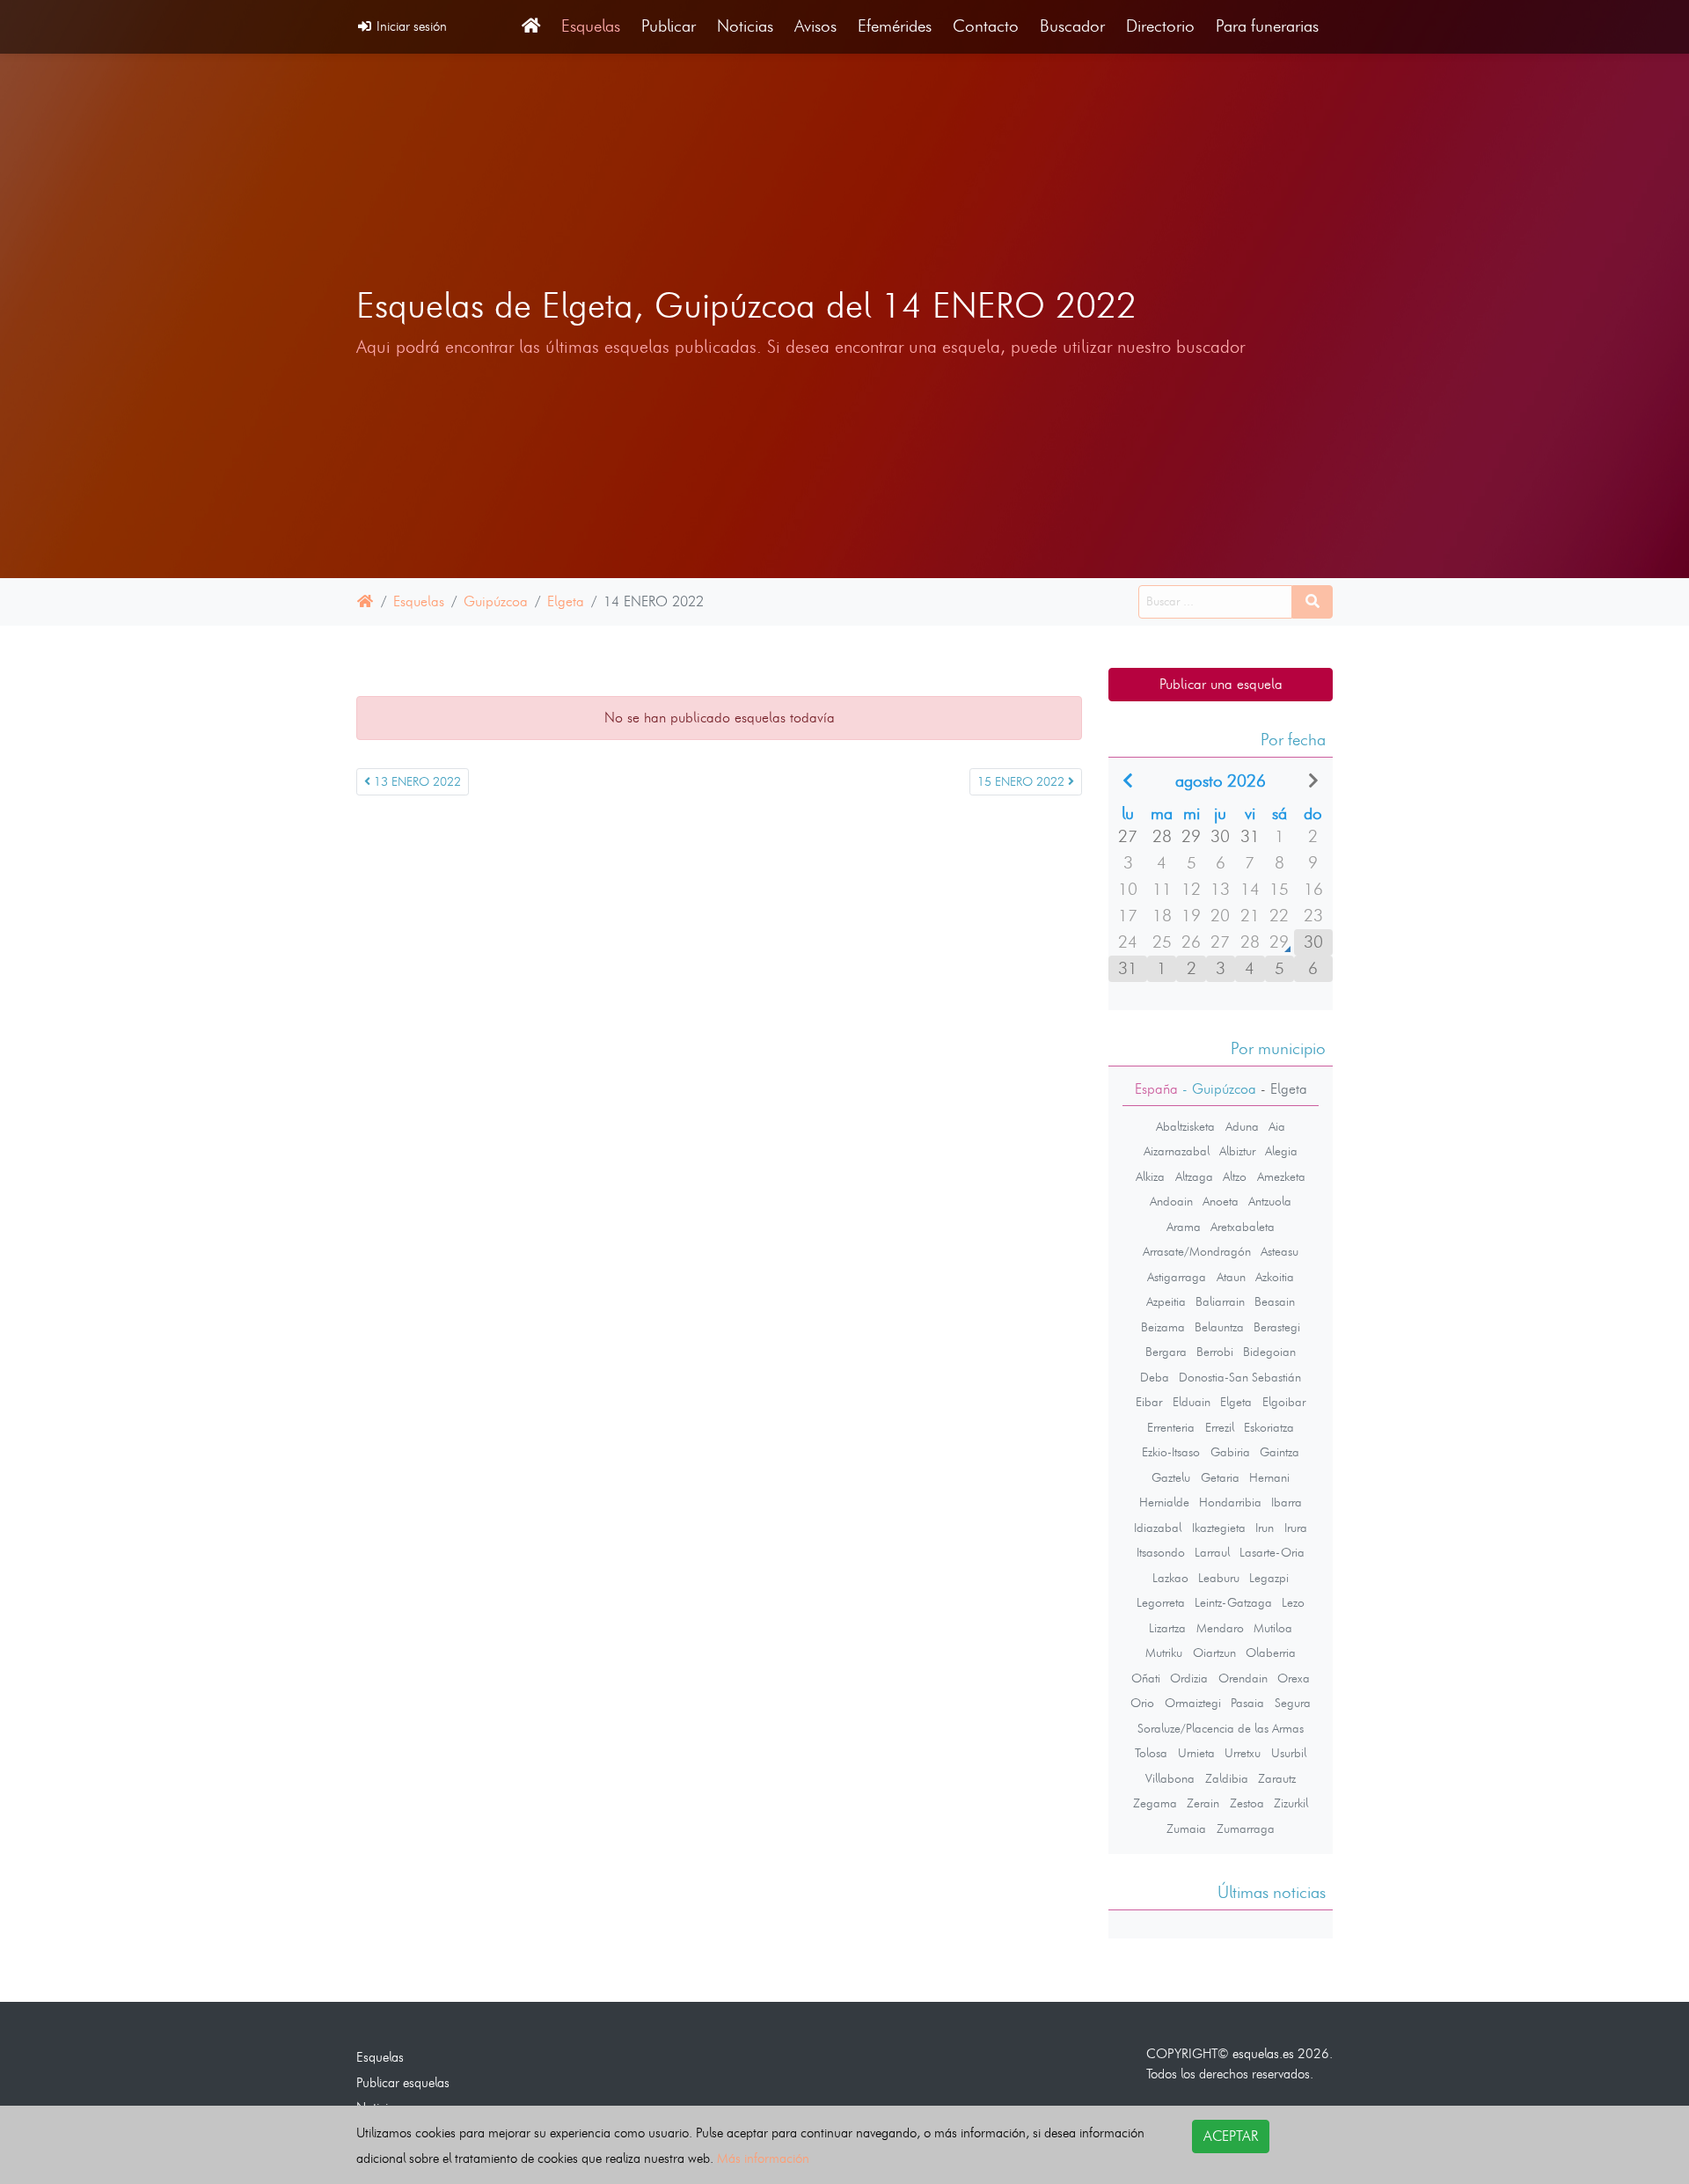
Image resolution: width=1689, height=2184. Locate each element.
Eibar (1149, 1402)
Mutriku (1164, 1653)
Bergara (1166, 1352)
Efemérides (895, 26)
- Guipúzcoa (1217, 1089)
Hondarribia (1230, 1502)
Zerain (1203, 1803)
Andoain (1171, 1201)
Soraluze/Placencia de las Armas (1221, 1728)
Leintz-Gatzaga (1233, 1602)
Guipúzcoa (496, 601)
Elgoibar (1284, 1402)
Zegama (1155, 1803)
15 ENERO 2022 (1023, 782)
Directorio (1160, 26)
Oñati (1146, 1678)
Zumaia (1186, 1829)
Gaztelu (1171, 1477)
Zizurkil (1291, 1803)
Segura (1293, 1703)
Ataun (1231, 1277)
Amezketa (1281, 1176)
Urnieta (1196, 1753)
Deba (1155, 1377)
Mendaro (1220, 1628)
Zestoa (1247, 1803)
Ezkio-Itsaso (1171, 1452)
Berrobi (1215, 1352)
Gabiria (1230, 1452)
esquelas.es (1263, 2053)
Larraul (1212, 1552)
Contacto (986, 26)
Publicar (669, 26)
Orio (1142, 1703)
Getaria (1220, 1477)
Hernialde (1164, 1502)
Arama (1184, 1227)
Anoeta (1221, 1201)
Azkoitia (1275, 1277)
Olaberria (1271, 1653)
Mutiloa (1273, 1628)
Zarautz (1277, 1778)
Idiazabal (1158, 1528)
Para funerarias (1267, 26)
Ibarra (1287, 1502)
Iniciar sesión (410, 26)
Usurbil (1289, 1753)
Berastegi (1277, 1327)
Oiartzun (1214, 1653)
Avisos (815, 26)
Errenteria (1171, 1427)
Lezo (1293, 1602)
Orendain (1243, 1678)
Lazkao (1170, 1578)
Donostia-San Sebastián (1240, 1377)
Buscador (1072, 26)
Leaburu (1219, 1578)
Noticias (745, 26)
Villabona (1170, 1778)
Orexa (1294, 1678)
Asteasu (1280, 1251)
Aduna (1242, 1126)
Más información (763, 2158)
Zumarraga (1246, 1829)
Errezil (1220, 1427)
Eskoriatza (1269, 1427)
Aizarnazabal (1177, 1151)
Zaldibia (1227, 1778)
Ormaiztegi (1193, 1703)
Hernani (1269, 1477)
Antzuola (1270, 1201)
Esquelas (591, 26)
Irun (1265, 1528)
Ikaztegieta (1219, 1528)
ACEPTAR (1231, 2136)
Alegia (1281, 1151)
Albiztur (1237, 1151)
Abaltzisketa (1185, 1126)
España (1156, 1089)
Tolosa (1151, 1753)
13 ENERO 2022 (416, 782)
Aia (1277, 1126)
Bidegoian (1269, 1352)
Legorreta (1161, 1602)
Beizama (1163, 1327)
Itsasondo (1161, 1552)
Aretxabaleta (1243, 1227)
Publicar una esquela (1221, 684)
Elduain (1192, 1402)
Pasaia (1247, 1703)
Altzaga (1194, 1176)
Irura (1296, 1528)
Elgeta (566, 601)
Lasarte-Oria (1272, 1552)
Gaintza (1280, 1452)
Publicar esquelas (403, 2082)
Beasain (1275, 1301)
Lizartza (1167, 1628)
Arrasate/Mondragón (1197, 1251)
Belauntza (1219, 1327)
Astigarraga (1177, 1277)
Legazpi (1269, 1578)
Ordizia (1189, 1678)
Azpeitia (1166, 1301)
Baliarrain (1220, 1301)
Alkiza (1150, 1176)
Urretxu (1243, 1753)
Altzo (1235, 1176)
